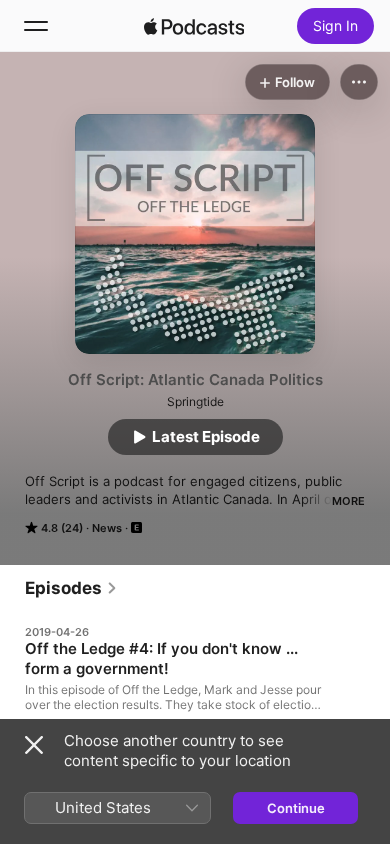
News (107, 528)
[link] (71, 588)
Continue (296, 808)
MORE (348, 501)
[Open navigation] (36, 26)
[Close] (34, 745)
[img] (194, 26)
